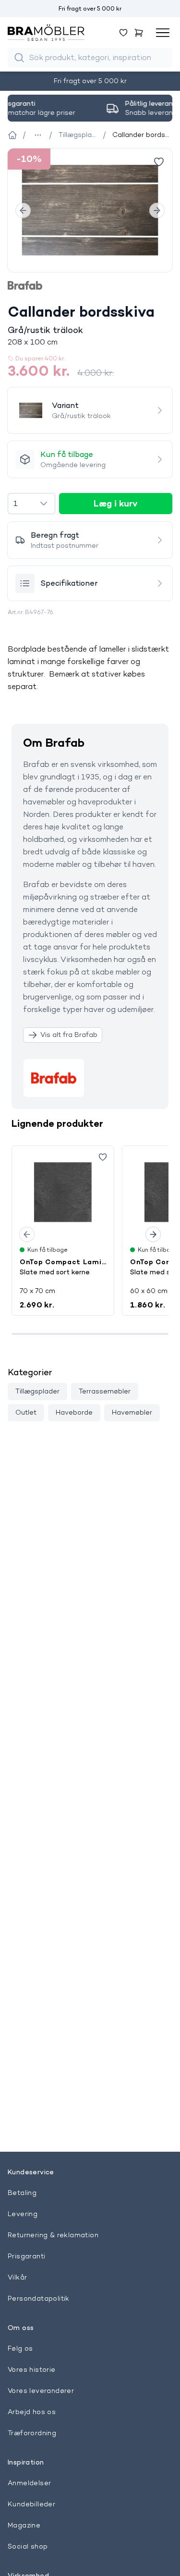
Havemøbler (132, 1412)
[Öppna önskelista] (123, 33)
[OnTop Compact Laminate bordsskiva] (63, 1192)
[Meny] (163, 33)
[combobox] (31, 504)
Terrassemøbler (105, 1391)
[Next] (157, 210)
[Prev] (23, 210)
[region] (90, 210)
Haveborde (74, 1412)
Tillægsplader (37, 1391)
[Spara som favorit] (103, 1157)
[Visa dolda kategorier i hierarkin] (38, 135)
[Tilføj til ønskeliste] (159, 162)
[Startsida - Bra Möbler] (12, 135)
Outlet (26, 1412)
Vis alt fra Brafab (69, 1035)
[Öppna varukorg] (139, 33)
